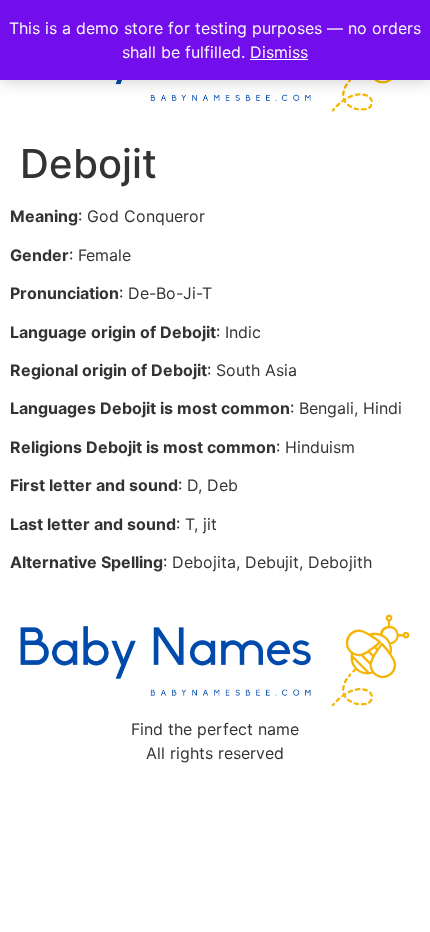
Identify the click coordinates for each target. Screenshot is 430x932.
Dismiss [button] (279, 52)
